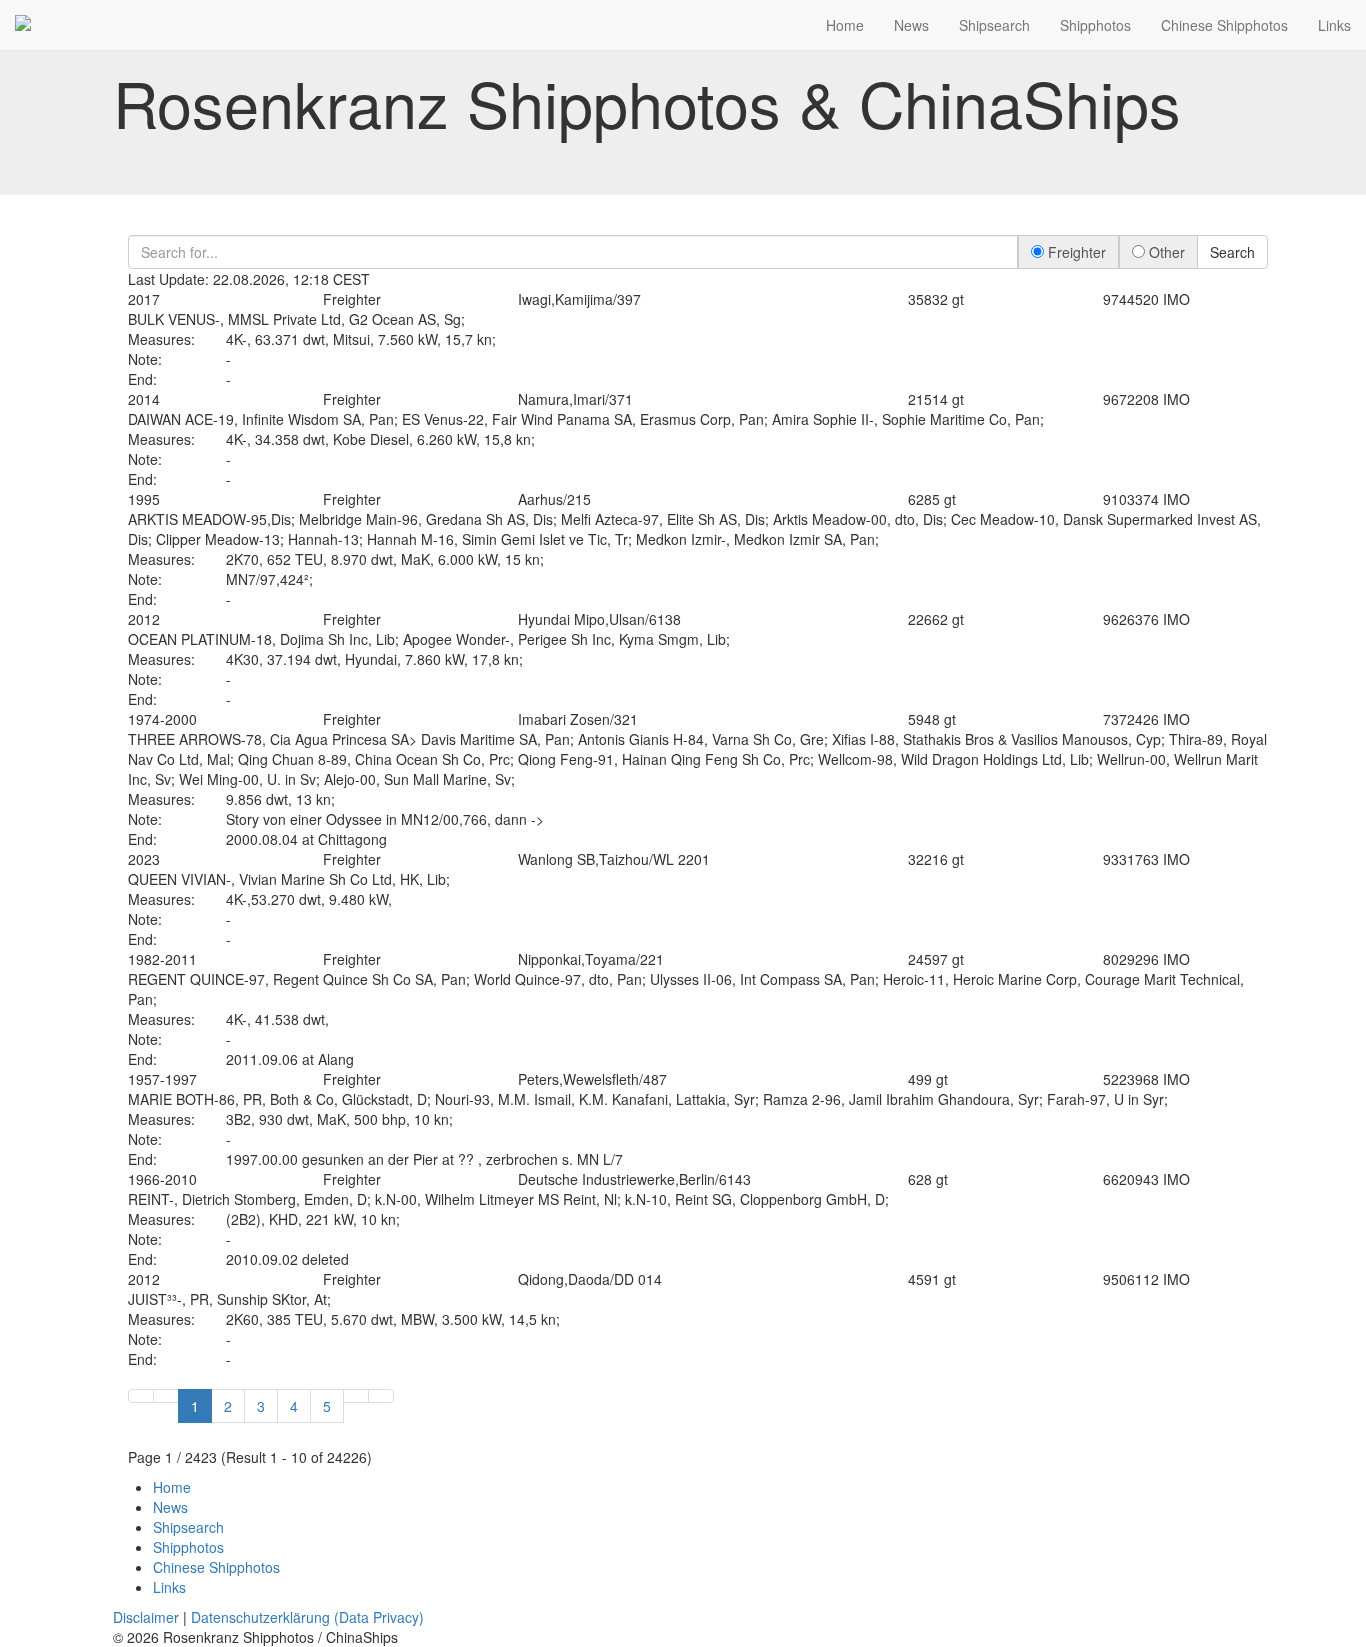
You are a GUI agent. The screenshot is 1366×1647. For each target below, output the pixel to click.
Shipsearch (994, 25)
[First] (141, 1396)
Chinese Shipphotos (1224, 25)
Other (1165, 252)
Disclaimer (146, 1617)
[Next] (356, 1396)
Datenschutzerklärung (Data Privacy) (307, 1617)
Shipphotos (1095, 25)
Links (1334, 25)
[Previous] (166, 1396)
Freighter (1075, 252)
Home (845, 25)
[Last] (381, 1396)
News (911, 25)
